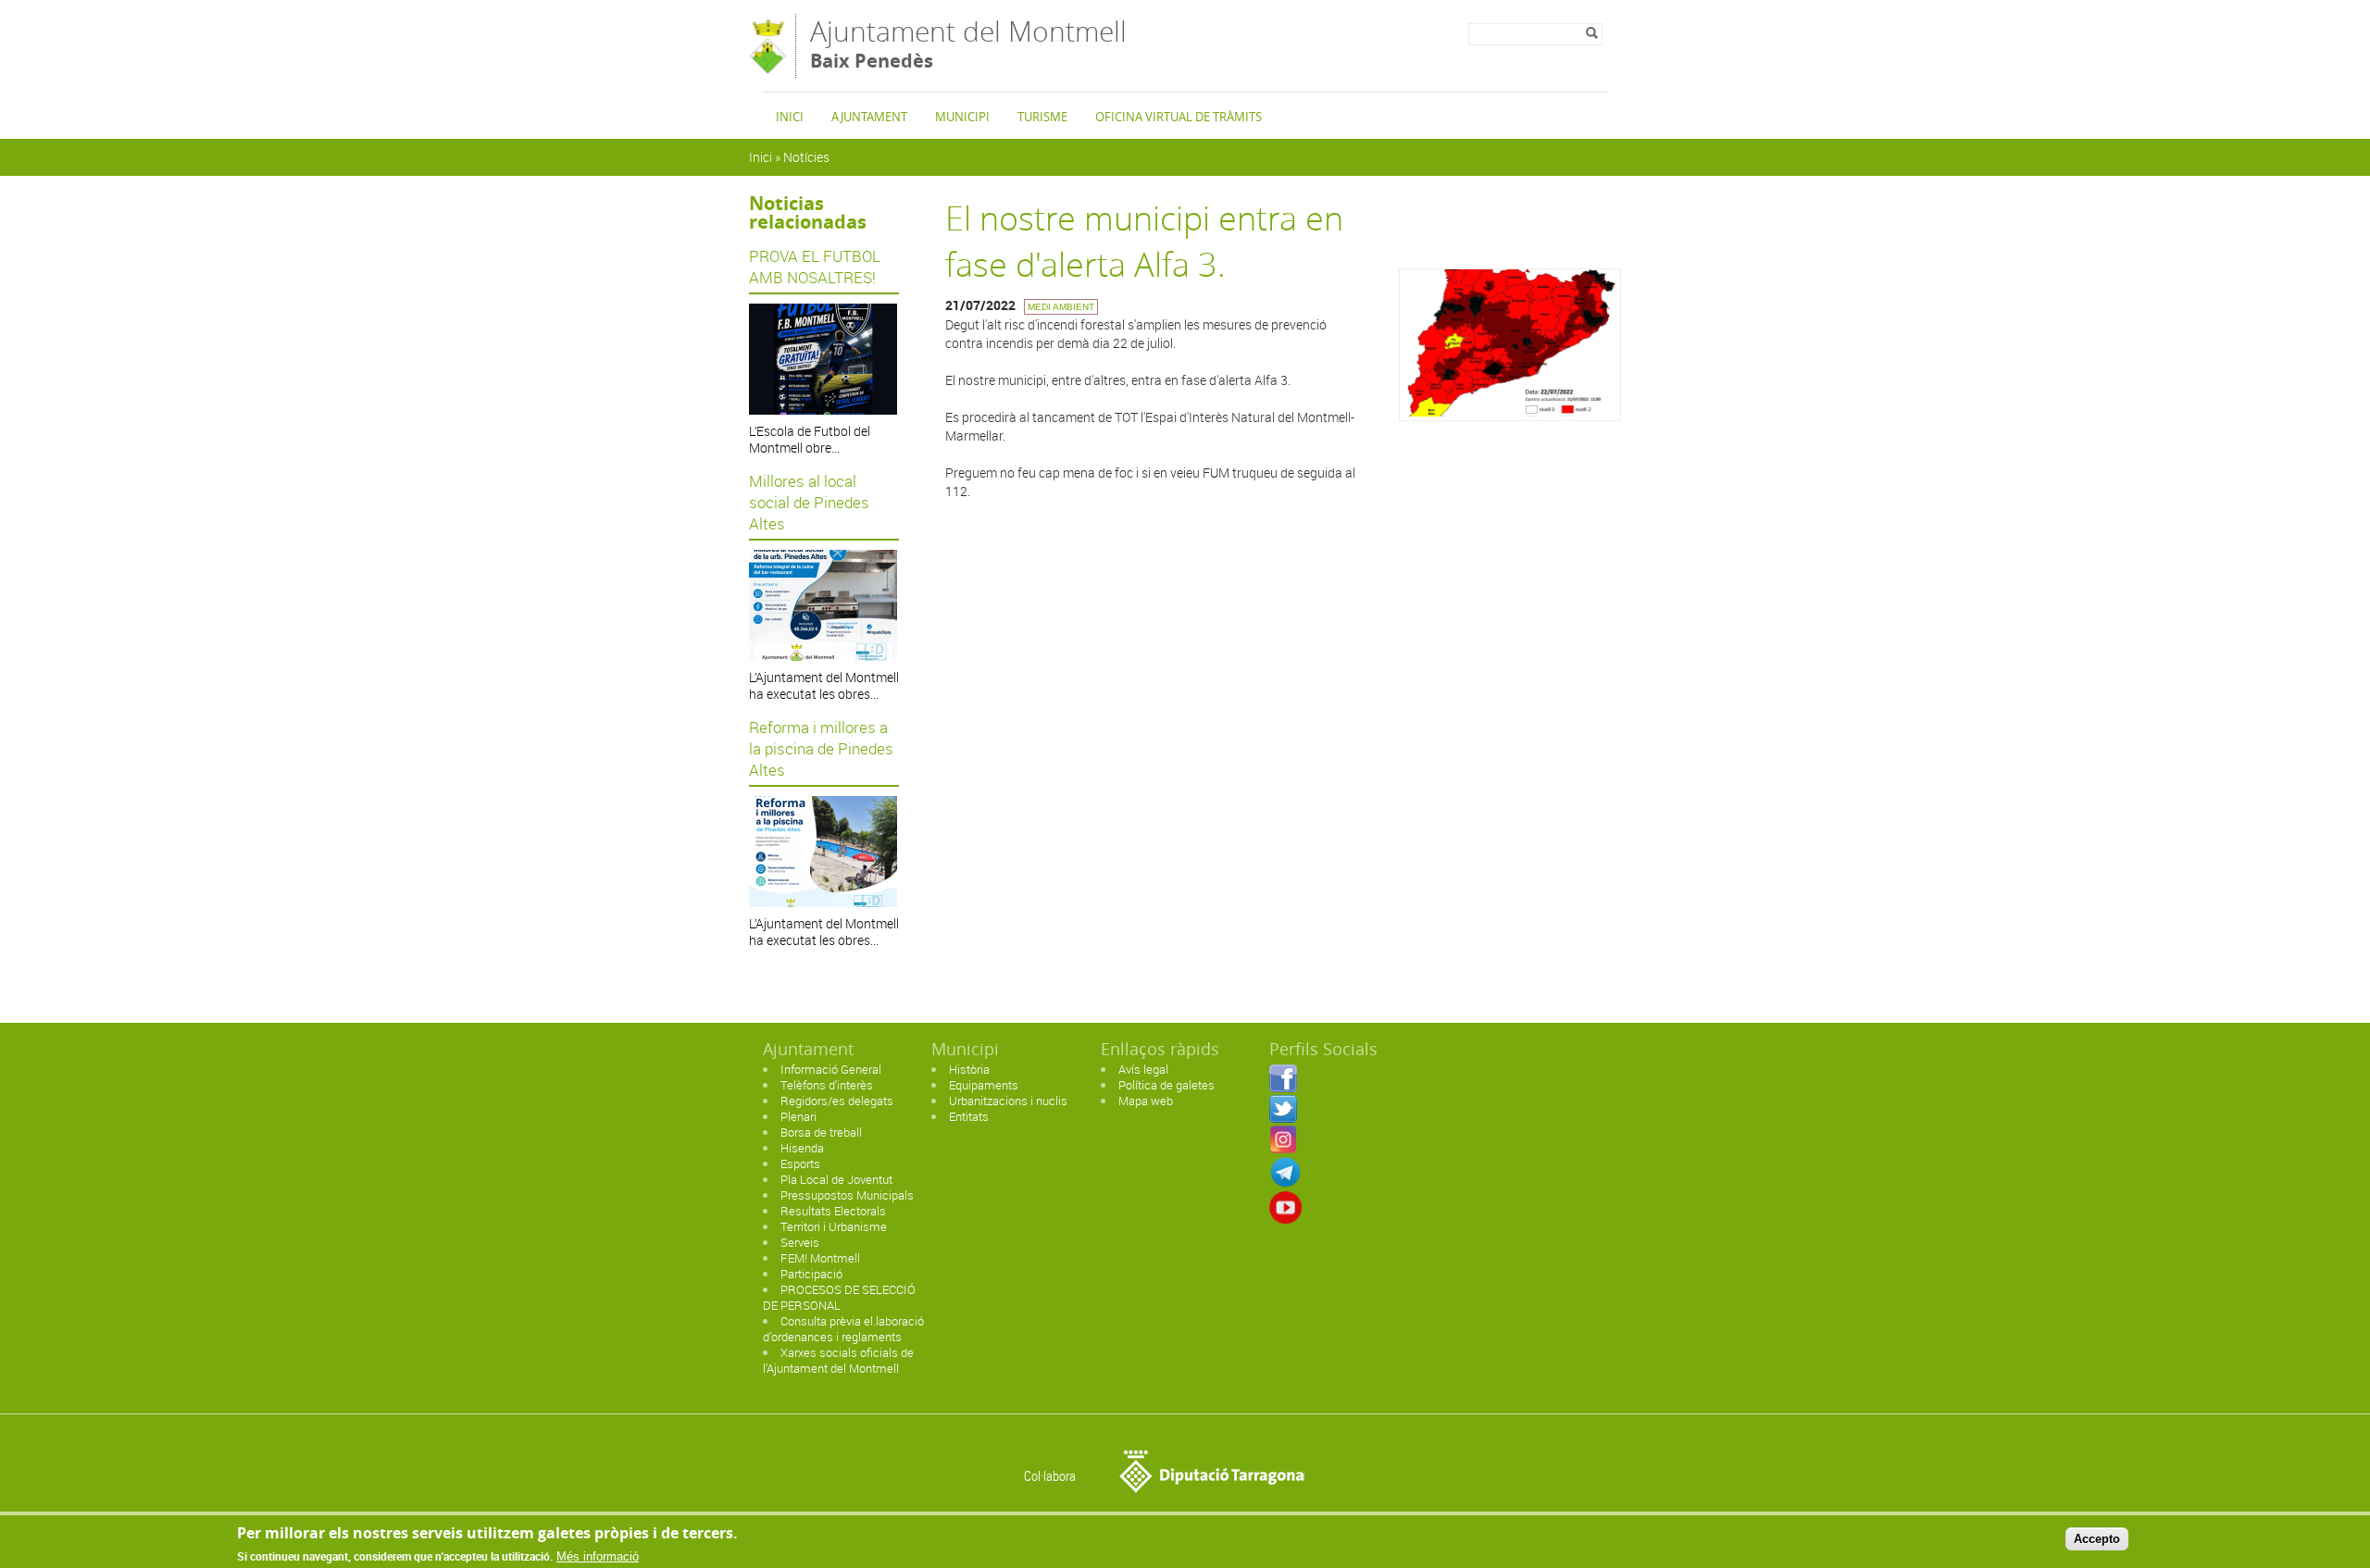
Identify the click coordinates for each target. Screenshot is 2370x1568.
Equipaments (984, 1085)
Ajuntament (869, 117)
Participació (811, 1274)
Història (969, 1069)
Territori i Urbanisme (834, 1226)
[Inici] (767, 69)
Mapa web (1146, 1101)
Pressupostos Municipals (847, 1195)
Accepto (2097, 1539)
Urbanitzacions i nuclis (1008, 1101)
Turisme (1042, 117)
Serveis (800, 1242)
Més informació (598, 1556)
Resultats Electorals (833, 1211)
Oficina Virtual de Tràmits (1179, 117)
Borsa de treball (821, 1132)
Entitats (969, 1116)
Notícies (806, 157)
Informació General (831, 1069)
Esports (800, 1164)
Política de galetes (1166, 1085)
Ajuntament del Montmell (968, 43)
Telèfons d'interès (827, 1085)
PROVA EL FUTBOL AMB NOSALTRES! (815, 267)
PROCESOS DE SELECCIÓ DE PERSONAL (839, 1297)
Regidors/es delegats (837, 1101)
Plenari (798, 1116)
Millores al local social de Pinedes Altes (809, 502)
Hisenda (802, 1148)
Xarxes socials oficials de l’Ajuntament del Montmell (838, 1360)
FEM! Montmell (820, 1258)
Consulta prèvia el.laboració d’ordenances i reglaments (843, 1329)
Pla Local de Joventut (836, 1179)
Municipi (962, 117)
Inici (790, 117)
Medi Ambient (1061, 307)
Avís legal (1143, 1069)
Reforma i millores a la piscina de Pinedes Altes (821, 748)
